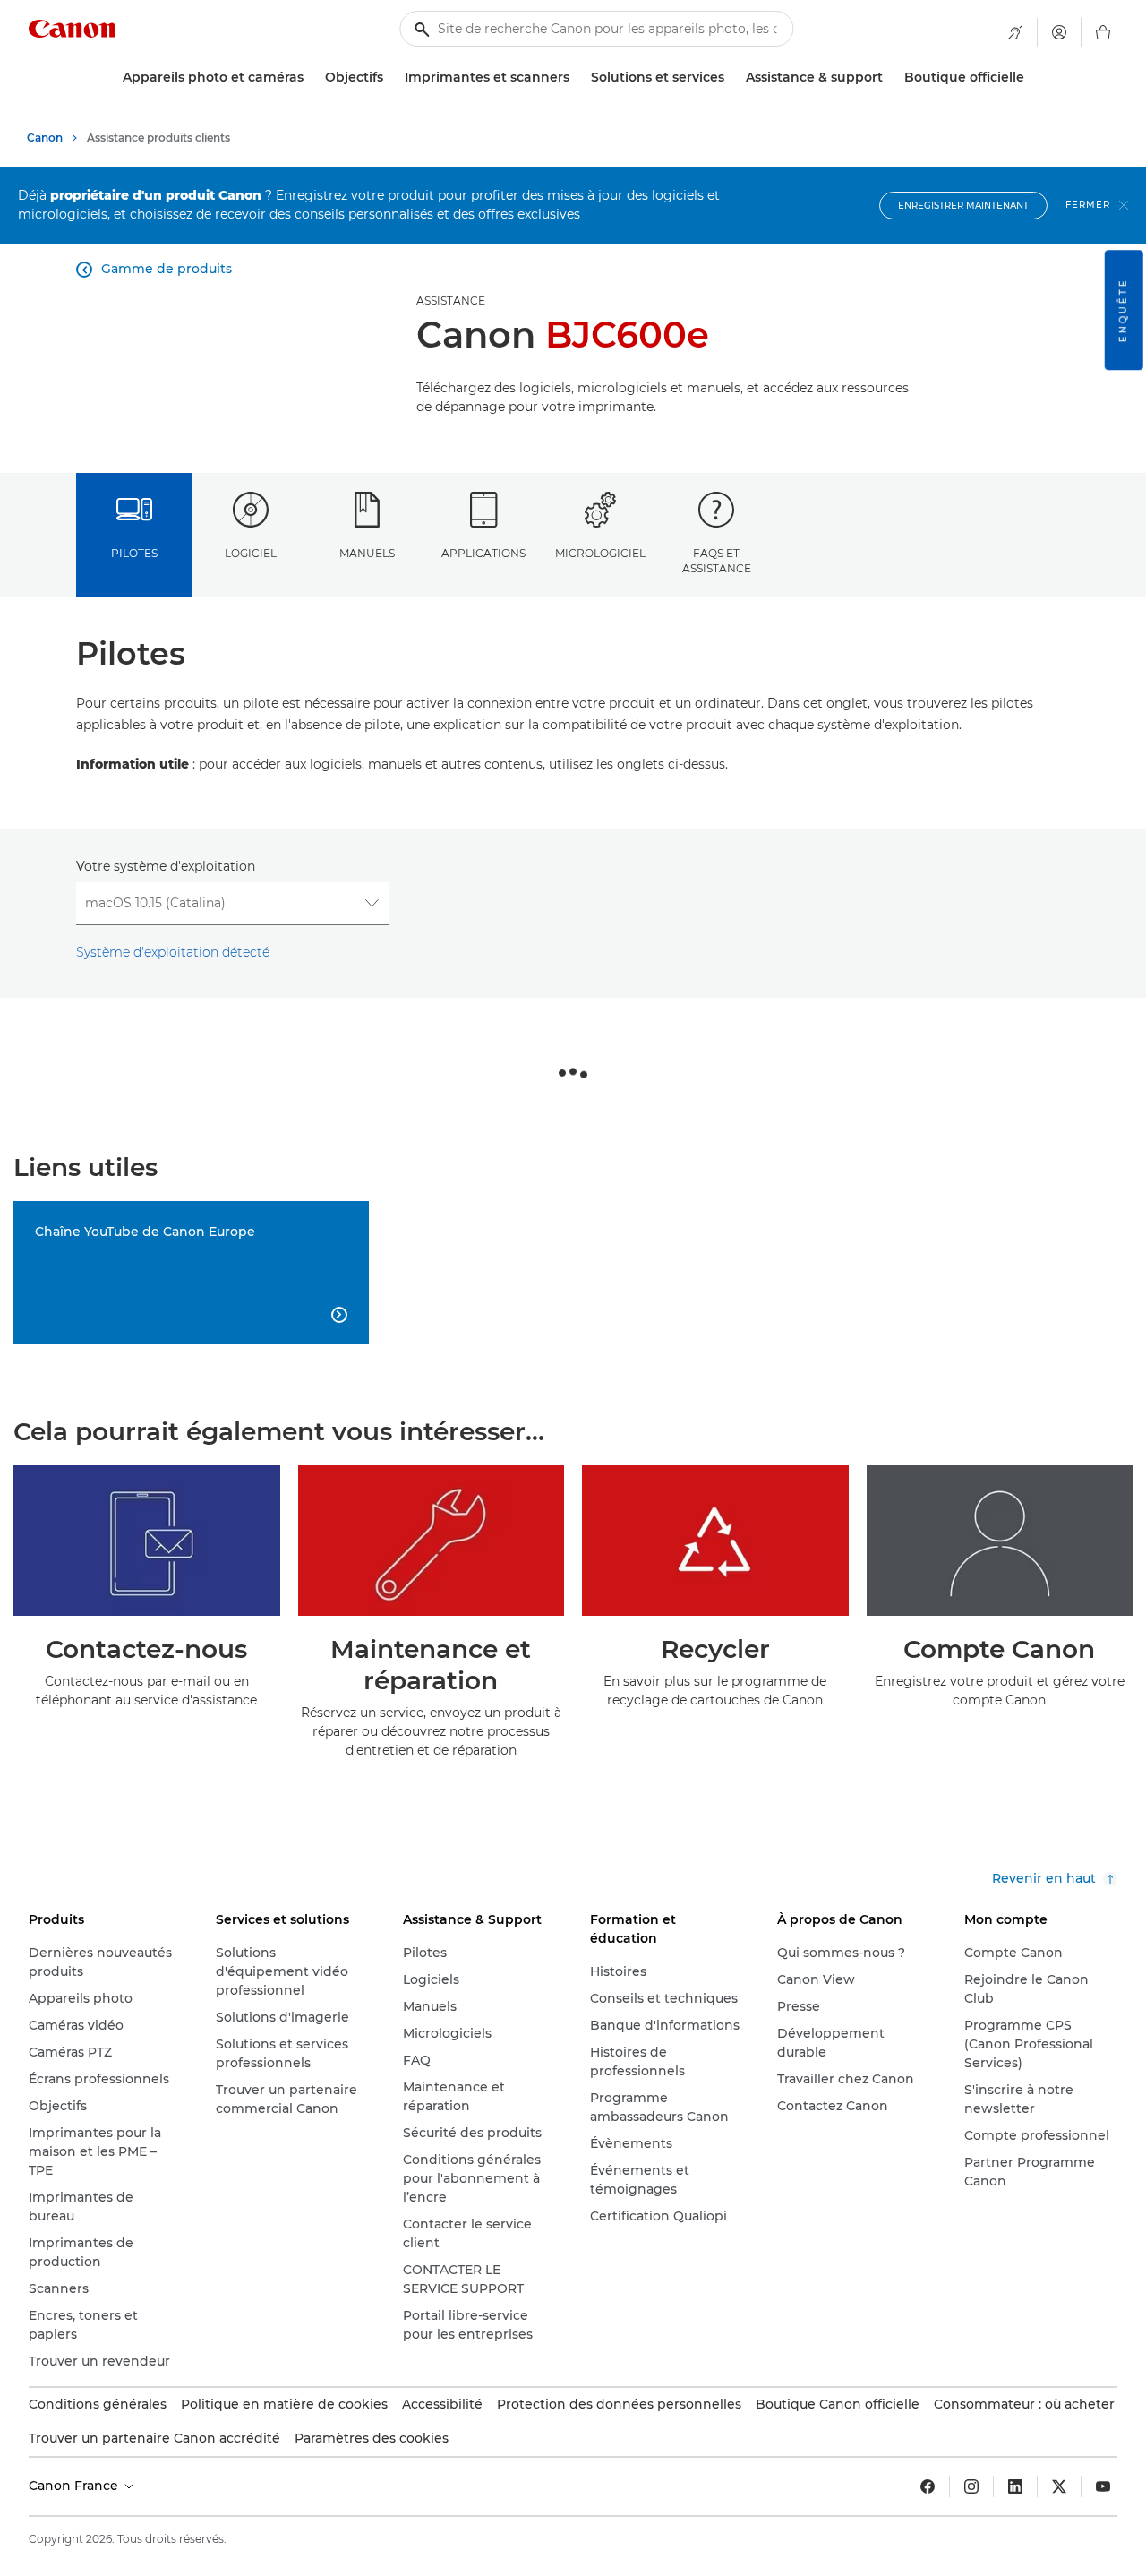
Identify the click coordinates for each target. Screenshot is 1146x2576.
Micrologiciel (600, 553)
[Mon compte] (1059, 32)
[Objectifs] (390, 77)
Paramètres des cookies (372, 2438)
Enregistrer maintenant (963, 206)
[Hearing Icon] (1015, 32)
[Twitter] (1059, 2486)
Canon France (75, 2486)
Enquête (1123, 310)
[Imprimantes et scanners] (577, 77)
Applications (483, 553)
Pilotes (134, 553)
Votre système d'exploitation (166, 866)
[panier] (1103, 32)
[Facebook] (928, 2486)
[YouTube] (1103, 2486)
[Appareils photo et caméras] (311, 77)
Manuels (367, 553)
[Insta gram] (971, 2486)
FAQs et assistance (717, 561)
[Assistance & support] (890, 77)
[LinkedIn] (1015, 2486)
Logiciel (251, 553)
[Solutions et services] (731, 77)
